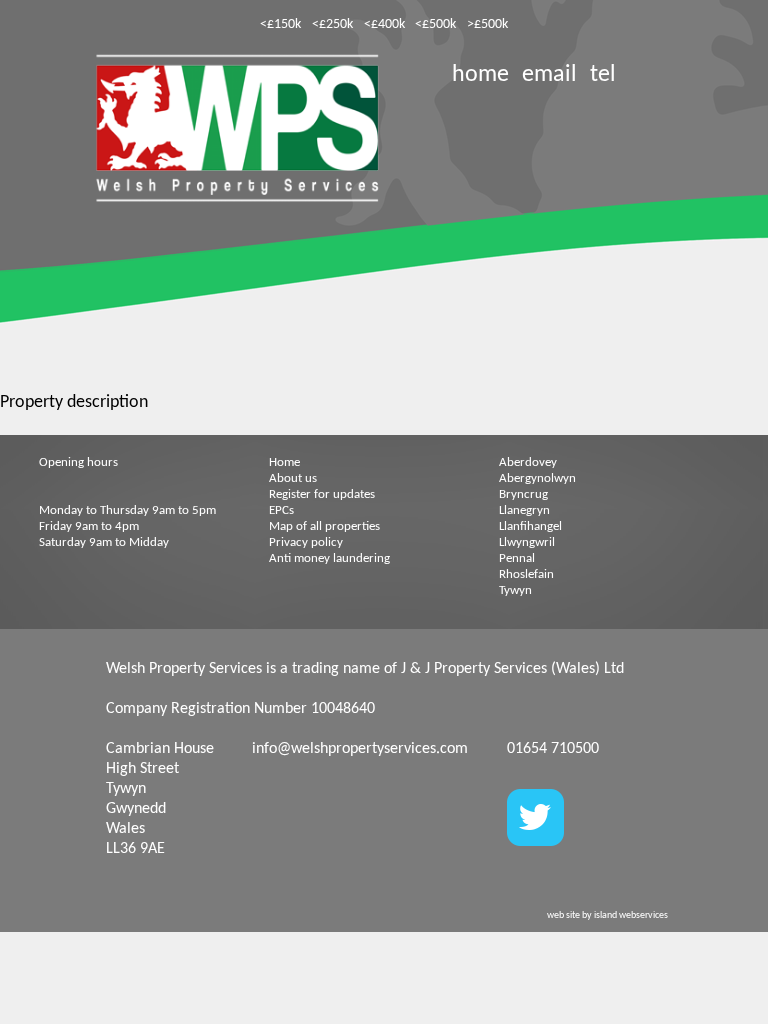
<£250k (332, 24)
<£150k (280, 24)
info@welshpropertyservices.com (360, 749)
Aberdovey (528, 462)
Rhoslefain (526, 574)
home (480, 75)
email (549, 75)
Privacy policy (306, 542)
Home (284, 462)
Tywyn (515, 590)
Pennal (517, 558)
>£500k (487, 24)
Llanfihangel (530, 526)
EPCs (281, 510)
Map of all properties (324, 526)
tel (603, 75)
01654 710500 (553, 749)
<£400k (384, 24)
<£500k (435, 24)
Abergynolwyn (537, 478)
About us (293, 478)
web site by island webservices (607, 915)
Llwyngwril (527, 542)
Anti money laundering (329, 558)
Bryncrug (523, 494)
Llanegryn (524, 510)
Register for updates (322, 494)
